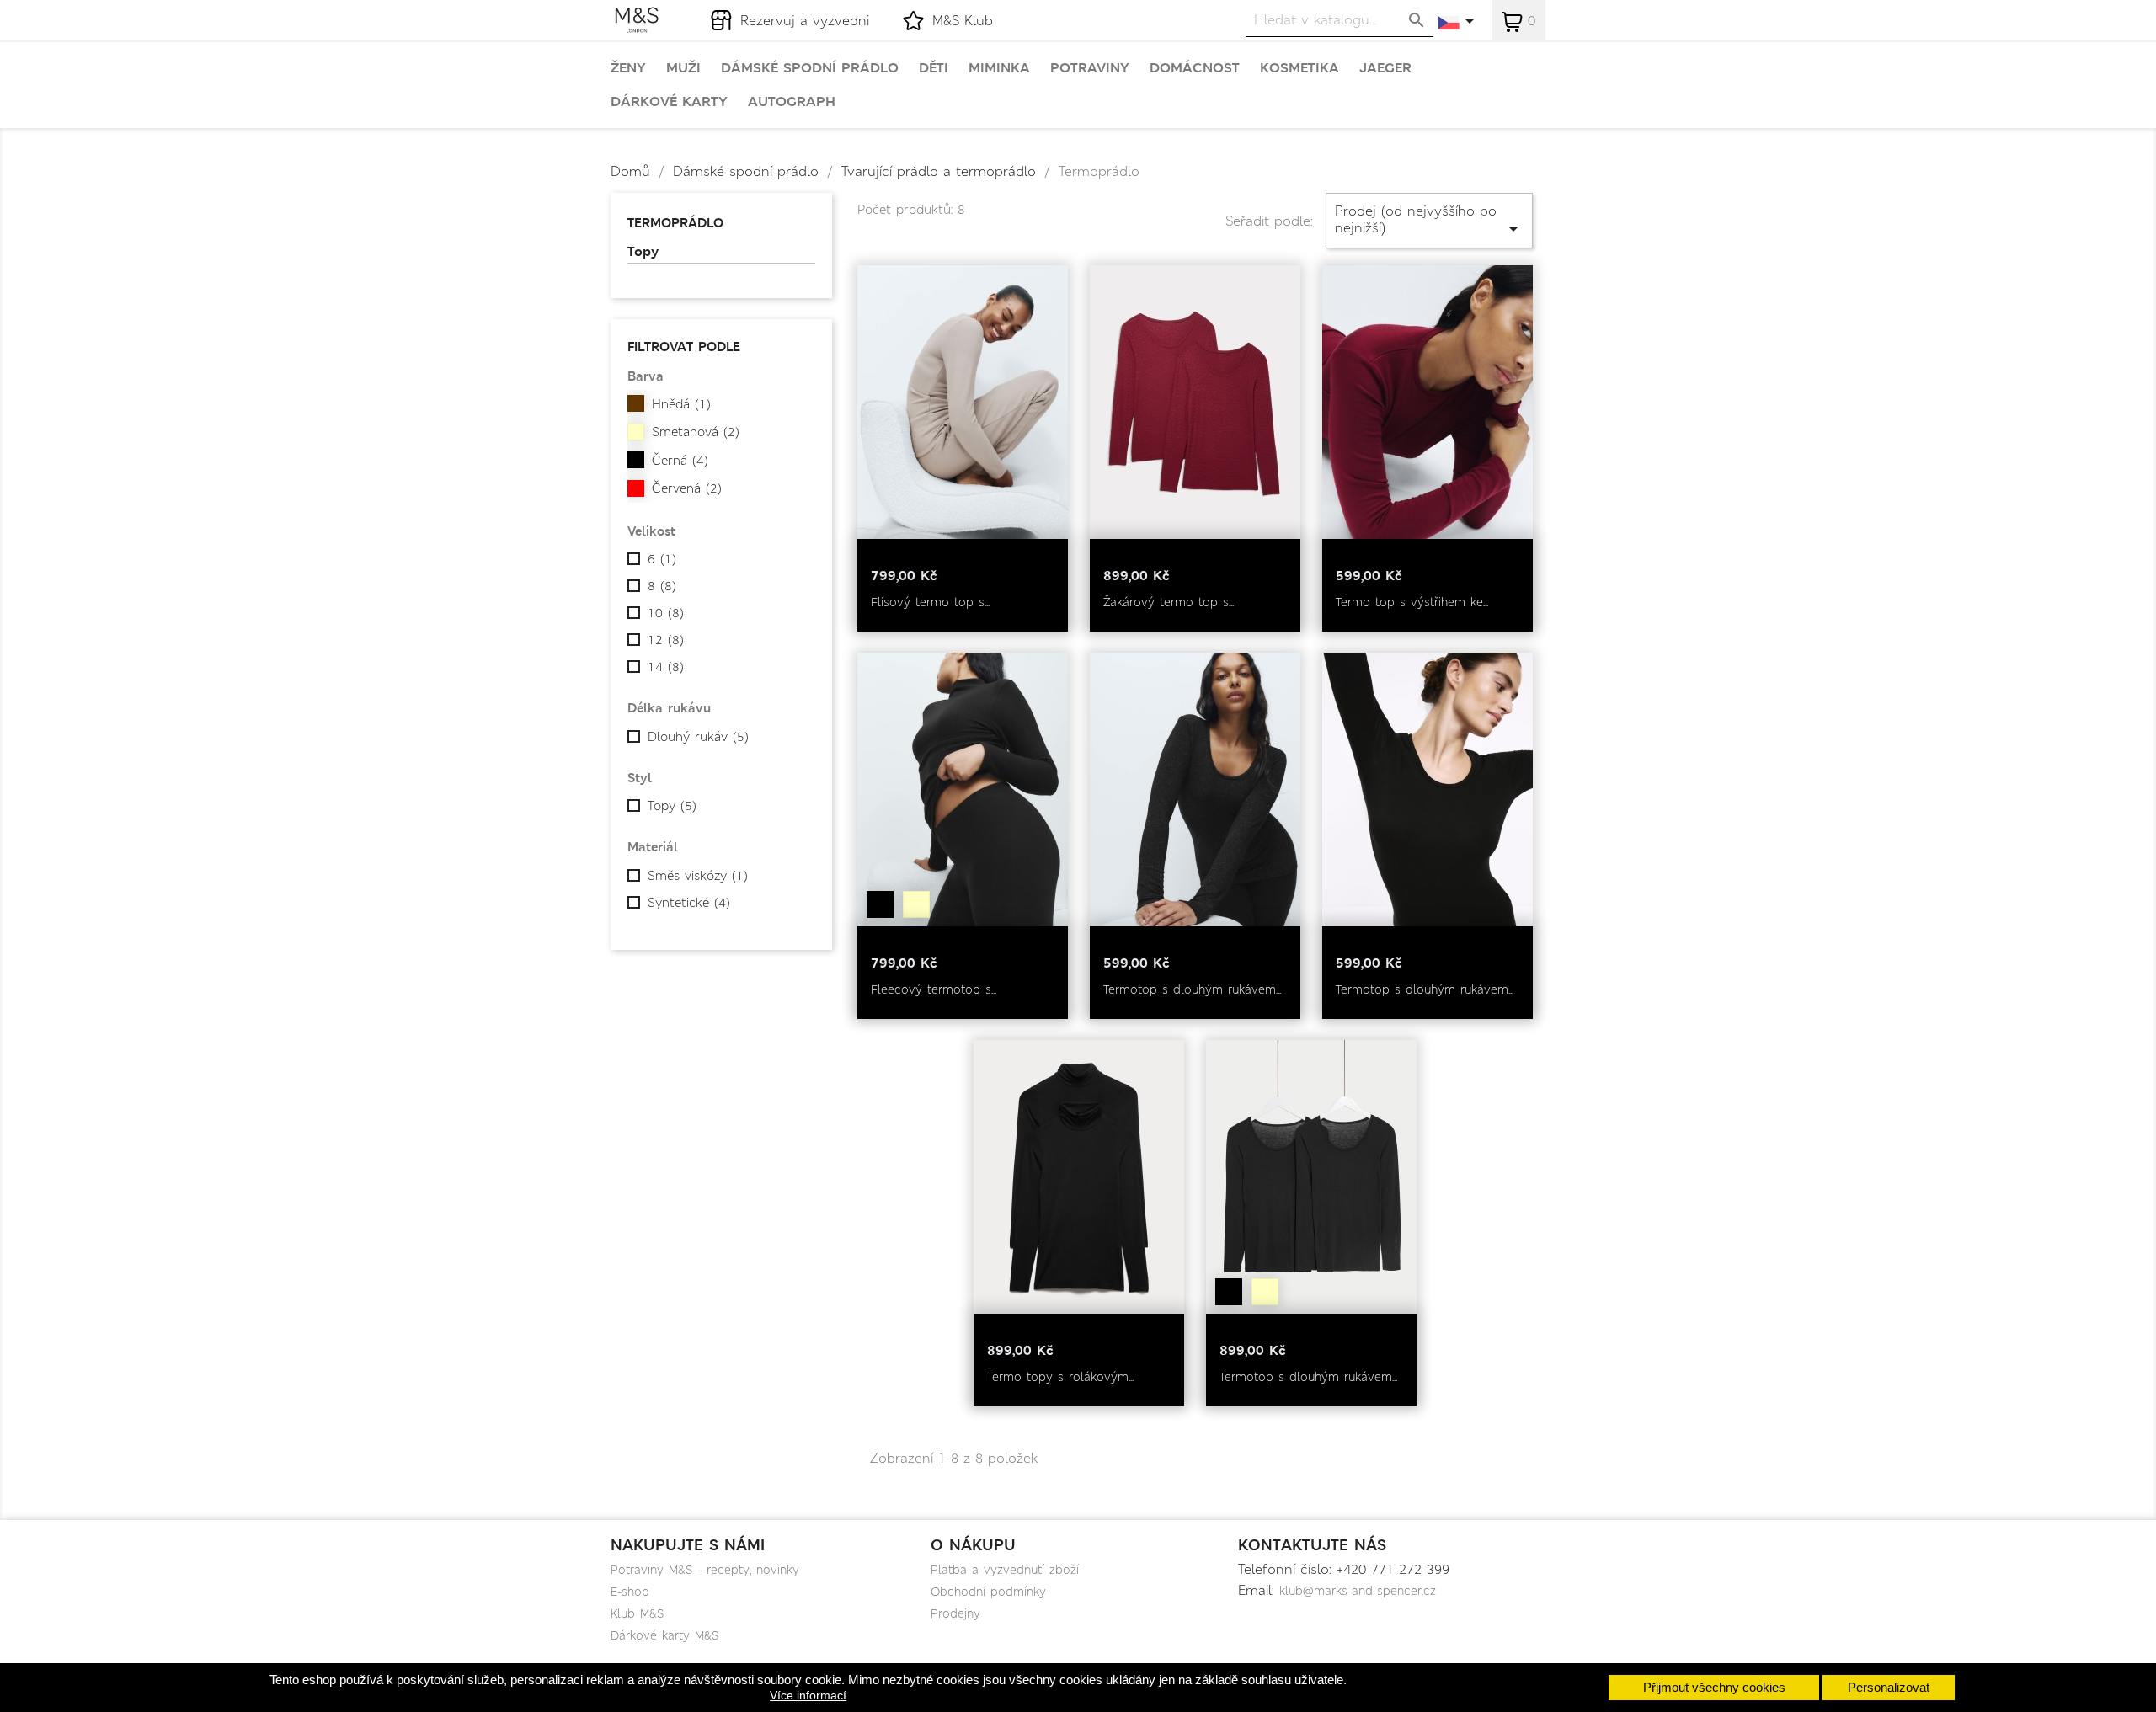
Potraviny (1090, 68)
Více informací (808, 1695)
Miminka (999, 68)
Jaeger (1385, 68)
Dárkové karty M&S (664, 1635)
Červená (687, 488)
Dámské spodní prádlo (810, 68)
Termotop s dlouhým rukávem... (1192, 989)
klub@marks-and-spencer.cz (1358, 1591)
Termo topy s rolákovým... (1060, 1377)
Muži (683, 68)
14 (666, 667)
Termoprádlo (675, 223)
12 (666, 640)
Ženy (628, 68)
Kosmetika (1299, 68)
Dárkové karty (669, 102)
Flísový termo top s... (930, 602)
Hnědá (681, 404)
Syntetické (689, 903)
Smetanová (696, 432)
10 (666, 613)
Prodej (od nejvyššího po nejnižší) (1429, 220)
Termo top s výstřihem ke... (1412, 602)
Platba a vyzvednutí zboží (1005, 1570)
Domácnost (1195, 68)
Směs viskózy (698, 876)
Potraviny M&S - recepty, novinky (705, 1570)
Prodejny (955, 1613)
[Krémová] (1265, 1292)
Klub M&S (637, 1613)
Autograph (792, 102)
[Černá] (880, 904)
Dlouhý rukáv (698, 737)
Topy (643, 252)
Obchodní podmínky (988, 1592)
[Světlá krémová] (916, 904)
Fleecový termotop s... (934, 989)
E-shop (630, 1592)
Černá (680, 461)
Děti (934, 68)
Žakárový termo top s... (1169, 602)
